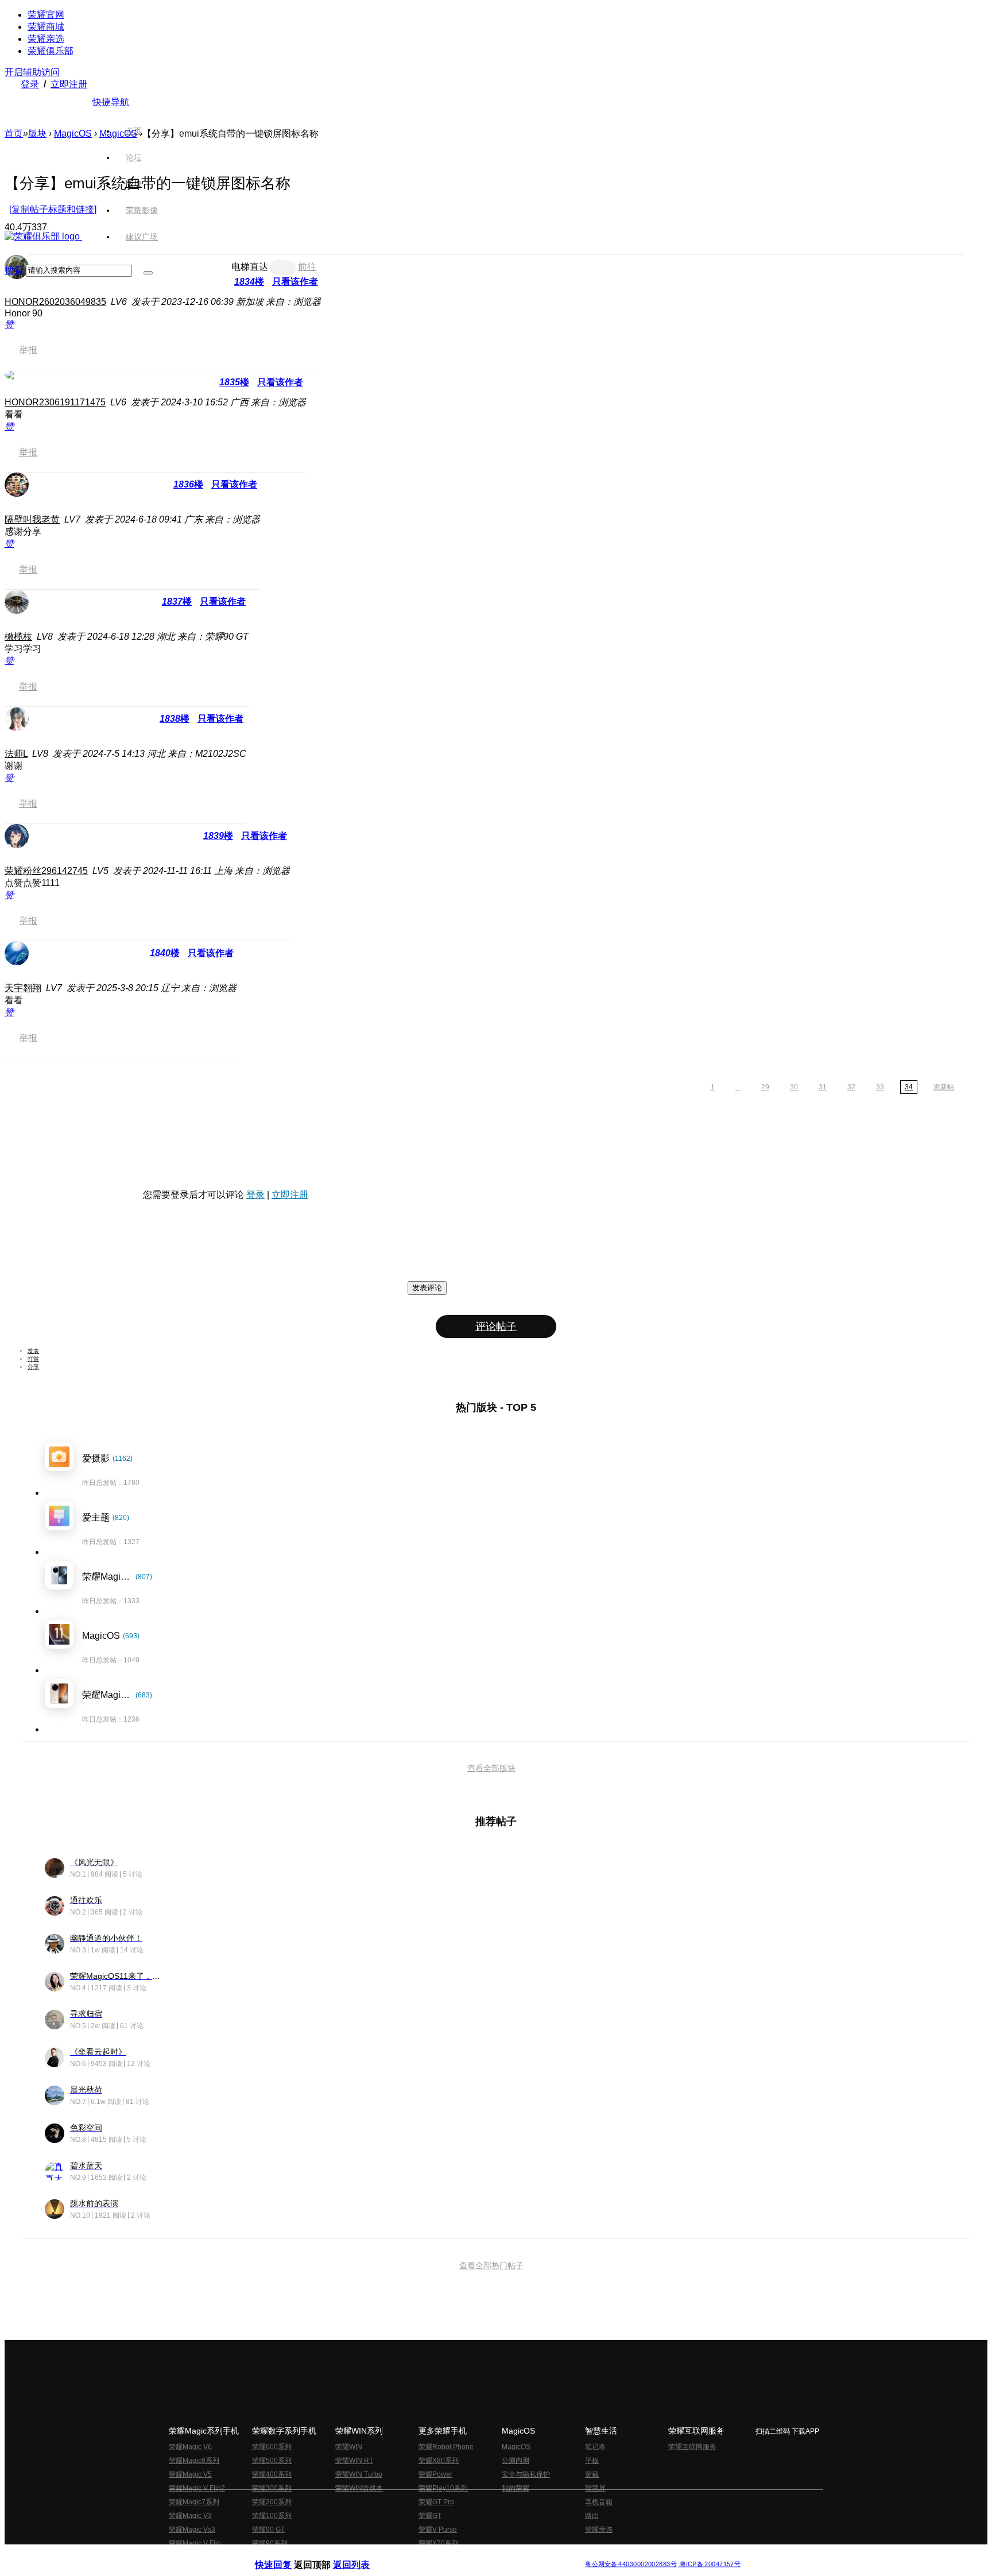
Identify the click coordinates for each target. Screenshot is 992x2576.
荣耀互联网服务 (692, 2447)
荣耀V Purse (438, 2529)
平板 (592, 2461)
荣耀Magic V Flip (195, 2543)
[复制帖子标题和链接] (53, 209)
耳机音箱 (599, 2502)
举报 (28, 350)
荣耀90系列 (270, 2543)
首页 (134, 131)
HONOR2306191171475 (55, 402)
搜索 (14, 270)
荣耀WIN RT (354, 2461)
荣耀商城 (46, 27)
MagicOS (73, 134)
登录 (30, 84)
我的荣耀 (516, 2488)
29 (765, 1087)
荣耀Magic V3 (190, 2516)
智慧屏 (595, 2488)
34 (909, 1087)
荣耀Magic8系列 (194, 2461)
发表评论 (427, 1288)
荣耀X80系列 (439, 2461)
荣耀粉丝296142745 (46, 871)
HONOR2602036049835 (55, 302)
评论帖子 (496, 1326)
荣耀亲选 (46, 39)
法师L (16, 754)
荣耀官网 (46, 15)
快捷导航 (111, 102)
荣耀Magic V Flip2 (197, 2488)
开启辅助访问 (32, 72)
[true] (148, 273)
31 (823, 1087)
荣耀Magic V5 (190, 2474)
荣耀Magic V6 (190, 2447)
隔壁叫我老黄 (32, 519)
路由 (592, 2516)
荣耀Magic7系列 (194, 2502)
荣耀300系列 (272, 2488)
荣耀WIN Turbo (359, 2474)
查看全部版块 (491, 1768)
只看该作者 (280, 382)
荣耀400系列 (272, 2474)
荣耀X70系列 (439, 2543)
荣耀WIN (349, 2447)
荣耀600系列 (272, 2447)
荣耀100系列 (272, 2516)
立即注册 (69, 84)
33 (880, 1087)
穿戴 (592, 2474)
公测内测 (516, 2461)
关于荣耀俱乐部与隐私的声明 (362, 2555)
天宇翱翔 (23, 988)
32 (851, 1087)
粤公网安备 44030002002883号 (631, 2564)
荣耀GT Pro (436, 2502)
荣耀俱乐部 (51, 51)
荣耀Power (435, 2474)
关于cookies (426, 2555)
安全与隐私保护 (526, 2474)
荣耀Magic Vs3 (192, 2529)
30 (794, 1087)
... (738, 1087)
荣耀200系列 (272, 2502)
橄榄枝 (18, 637)
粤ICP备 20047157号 (709, 2564)
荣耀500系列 (272, 2461)
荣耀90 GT (268, 2529)
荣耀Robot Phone (446, 2447)
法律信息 (458, 2555)
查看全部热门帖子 (491, 2265)
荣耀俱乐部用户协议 (286, 2555)
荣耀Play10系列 (443, 2488)
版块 (37, 134)
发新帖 (944, 1087)
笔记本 (595, 2447)
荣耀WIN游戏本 (359, 2488)
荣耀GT (430, 2516)
